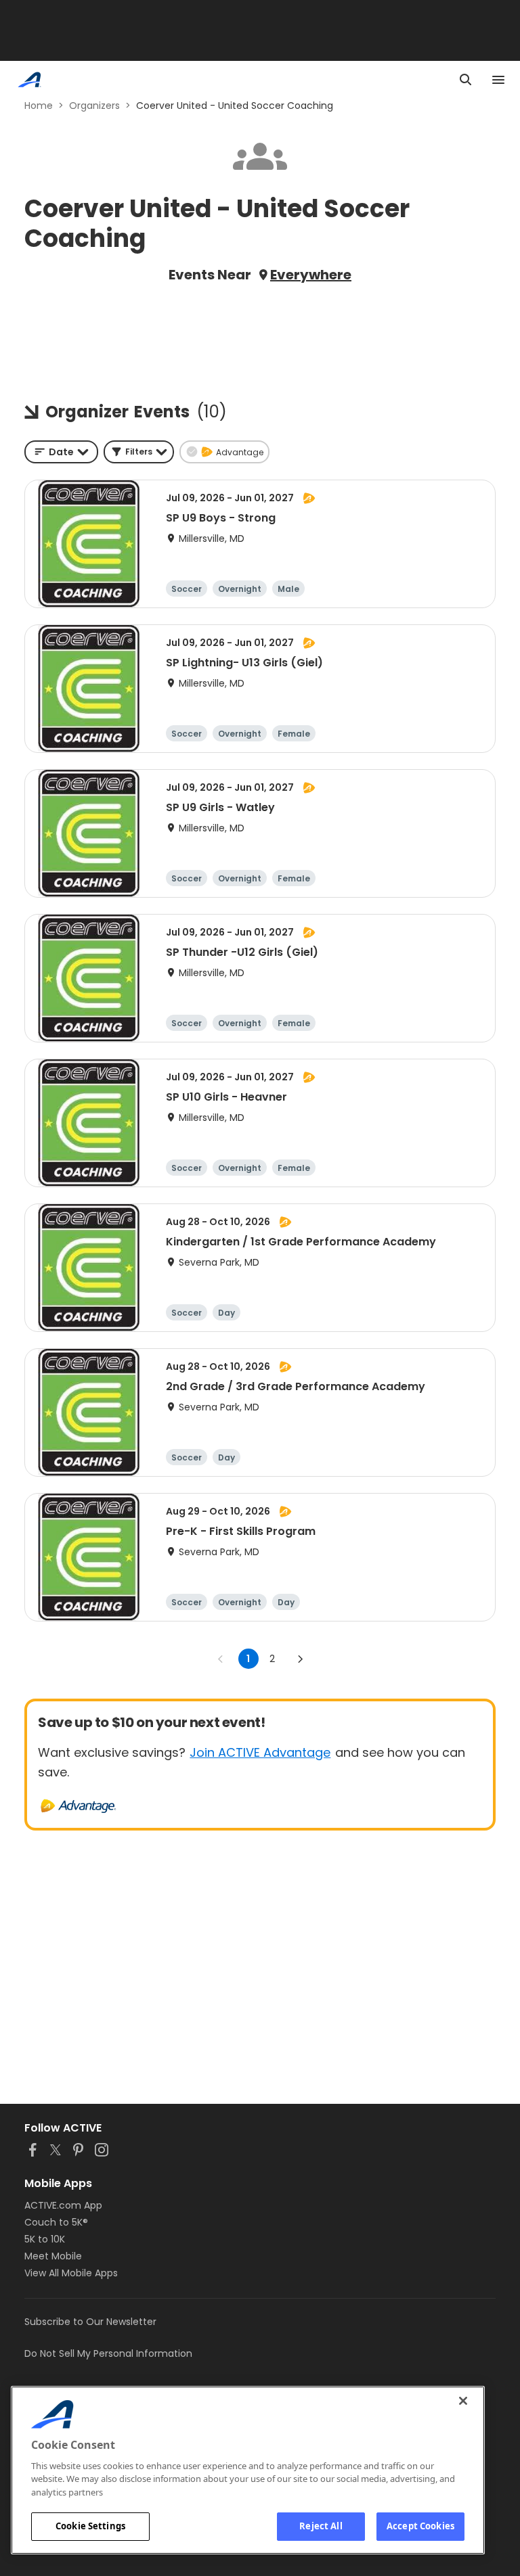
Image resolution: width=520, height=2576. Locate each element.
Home (39, 106)
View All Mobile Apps (71, 2273)
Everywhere (311, 275)
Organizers (94, 106)
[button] (139, 452)
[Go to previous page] (221, 1659)
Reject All (321, 2526)
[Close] (463, 2401)
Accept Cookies (420, 2526)
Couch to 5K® (56, 2222)
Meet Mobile (53, 2256)
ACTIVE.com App (63, 2205)
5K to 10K (45, 2239)
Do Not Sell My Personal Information (108, 2353)
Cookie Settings (90, 2526)
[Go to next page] (300, 1659)
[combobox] (61, 452)
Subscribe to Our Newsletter (90, 2322)
